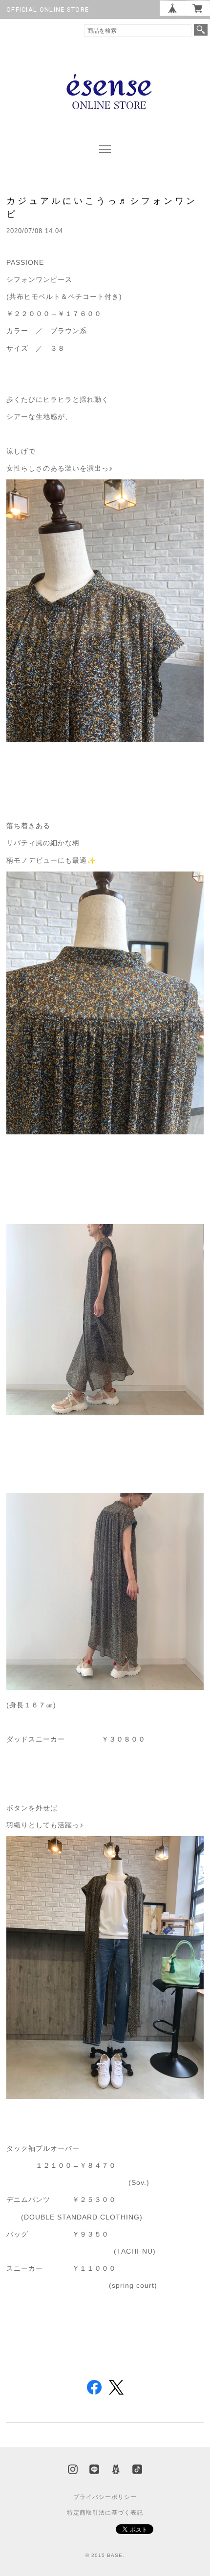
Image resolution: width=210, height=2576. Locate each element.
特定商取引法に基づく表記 (105, 2513)
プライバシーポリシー (105, 2497)
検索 (201, 30)
